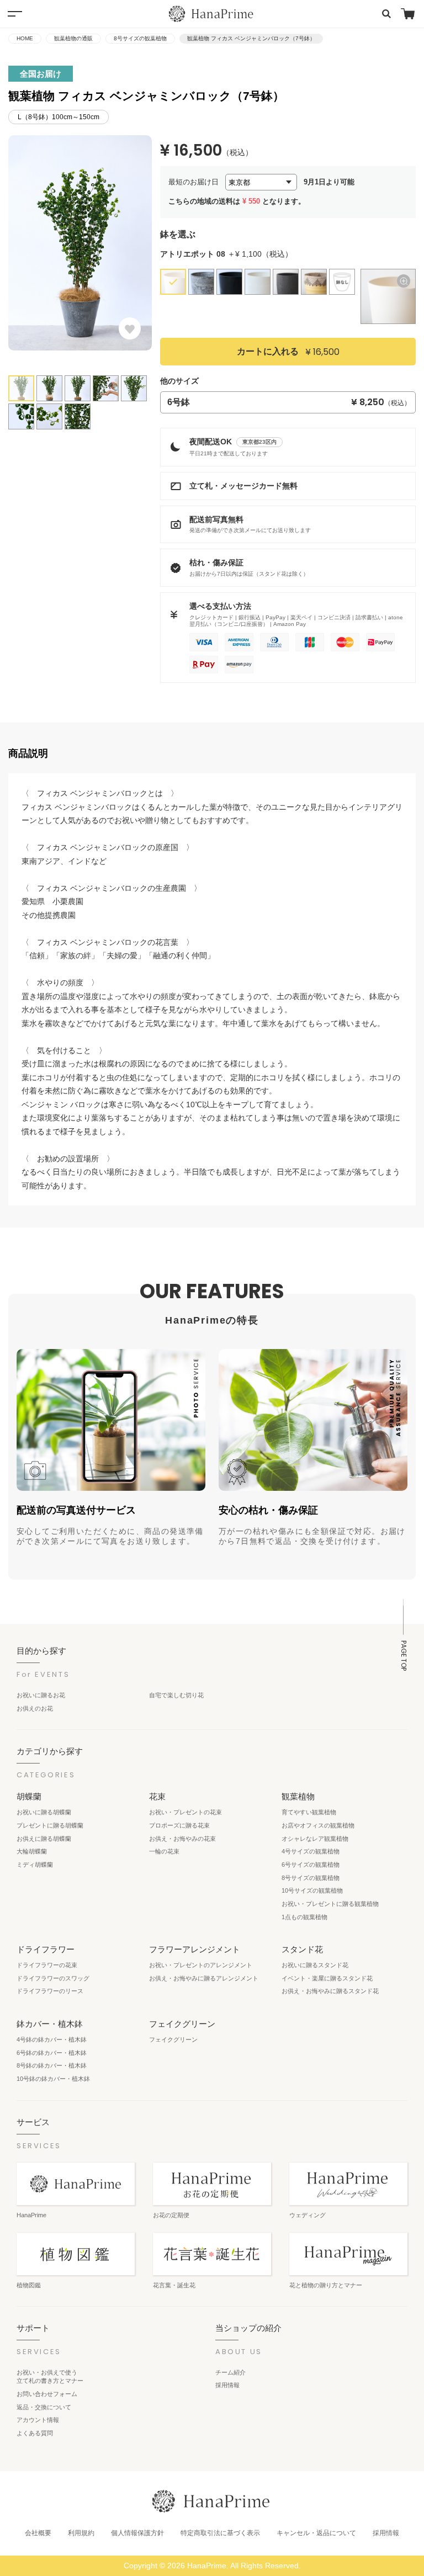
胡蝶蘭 (29, 1796)
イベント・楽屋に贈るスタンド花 (327, 1978)
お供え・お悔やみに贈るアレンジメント (204, 1978)
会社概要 (38, 2533)
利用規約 (81, 2533)
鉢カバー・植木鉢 (50, 2024)
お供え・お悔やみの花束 (182, 1839)
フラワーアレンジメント (195, 1949)
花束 (157, 1796)
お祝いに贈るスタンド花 (315, 1965)
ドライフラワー (46, 1949)
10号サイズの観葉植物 (312, 1890)
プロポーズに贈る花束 (179, 1825)
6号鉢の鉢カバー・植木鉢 (52, 2053)
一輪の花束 (164, 1851)
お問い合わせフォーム (47, 2394)
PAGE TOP (404, 1656)
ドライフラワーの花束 (47, 1965)
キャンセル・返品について (316, 2533)
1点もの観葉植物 (304, 1917)
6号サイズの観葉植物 (311, 1865)
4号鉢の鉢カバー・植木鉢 (52, 2039)
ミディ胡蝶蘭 (35, 1865)
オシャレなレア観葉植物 (315, 1839)
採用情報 (227, 2385)
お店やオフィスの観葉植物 (318, 1825)
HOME (25, 38)
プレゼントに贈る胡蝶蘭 (50, 1825)
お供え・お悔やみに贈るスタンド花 (330, 1991)
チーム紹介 (230, 2372)
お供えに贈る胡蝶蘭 (44, 1839)
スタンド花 (302, 1949)
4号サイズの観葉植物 (311, 1851)
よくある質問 (35, 2433)
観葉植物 (298, 1796)
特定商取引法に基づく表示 (220, 2533)
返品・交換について (44, 2407)
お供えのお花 (35, 1708)
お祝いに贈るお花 (41, 1695)
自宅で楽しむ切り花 (176, 1695)
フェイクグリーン (182, 2024)
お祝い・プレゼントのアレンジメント (201, 1965)
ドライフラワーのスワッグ (53, 1978)
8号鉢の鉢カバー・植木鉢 (52, 2065)
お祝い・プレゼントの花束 (185, 1812)
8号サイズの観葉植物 (140, 38)
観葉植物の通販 (73, 38)
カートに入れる (288, 352)
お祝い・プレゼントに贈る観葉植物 (330, 1904)
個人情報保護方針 (137, 2533)
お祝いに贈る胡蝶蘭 (44, 1812)
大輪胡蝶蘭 (32, 1851)
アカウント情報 (38, 2420)
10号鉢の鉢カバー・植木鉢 (53, 2079)
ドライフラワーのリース (50, 1991)
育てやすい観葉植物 (309, 1812)
